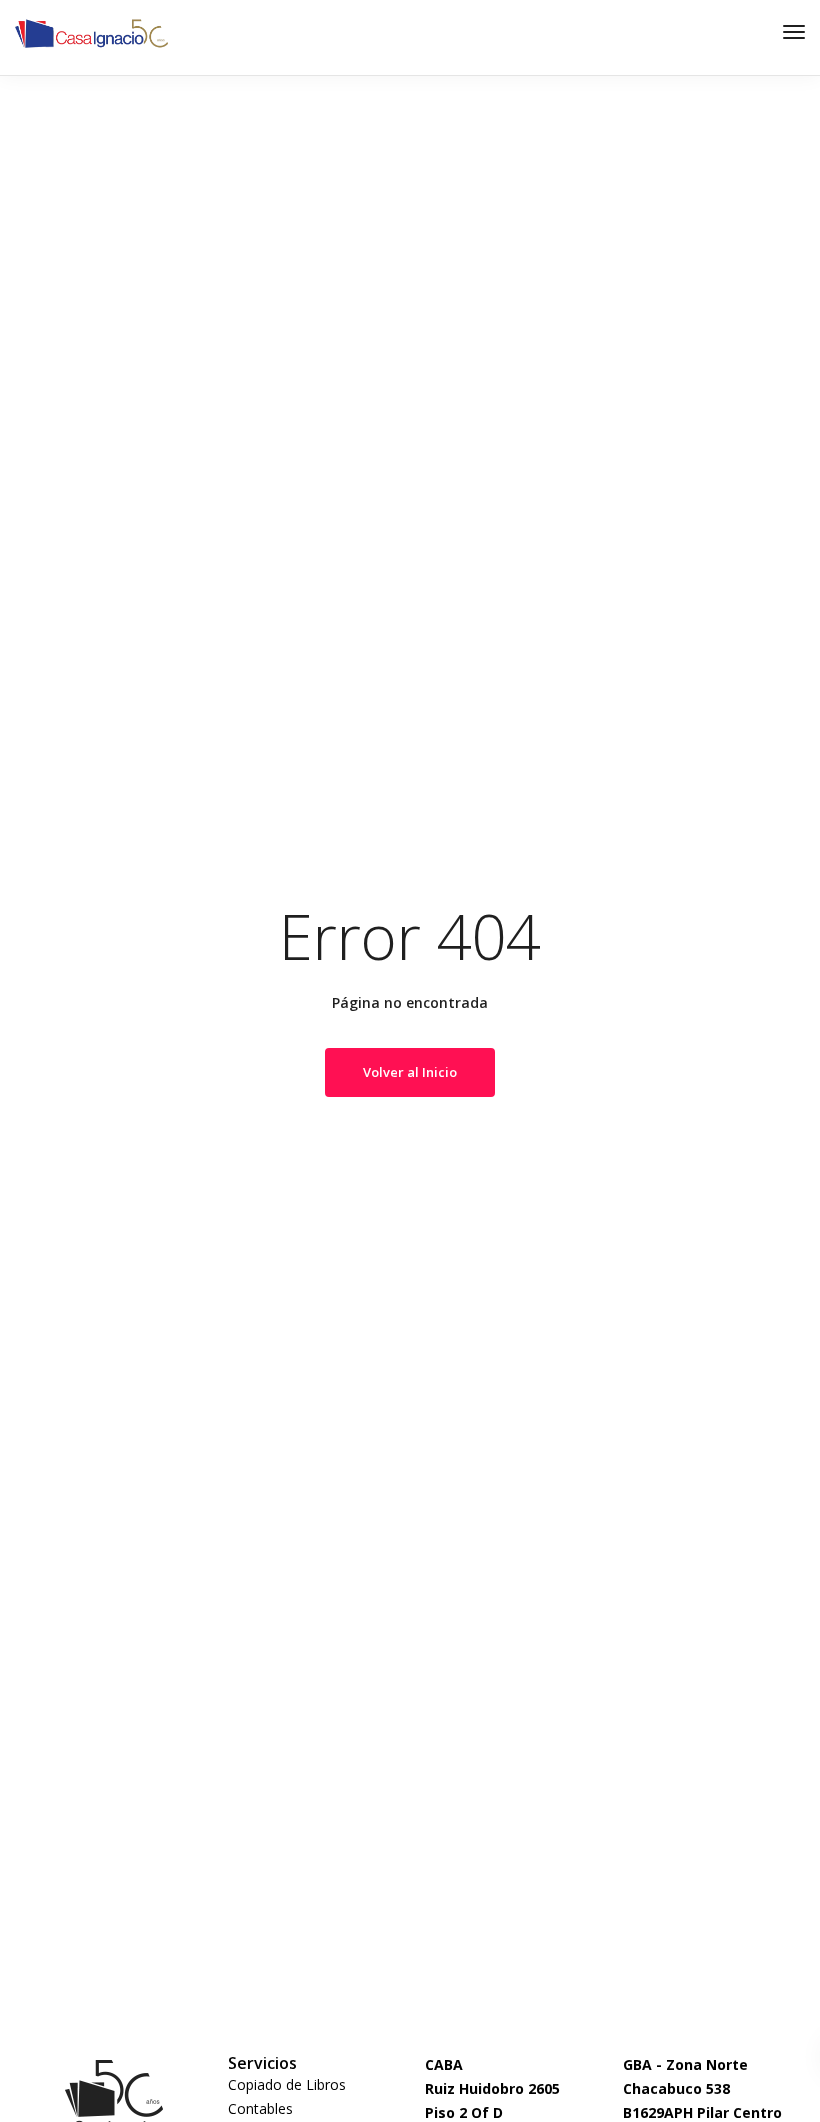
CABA (444, 2064)
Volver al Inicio (410, 1072)
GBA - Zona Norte (685, 2064)
